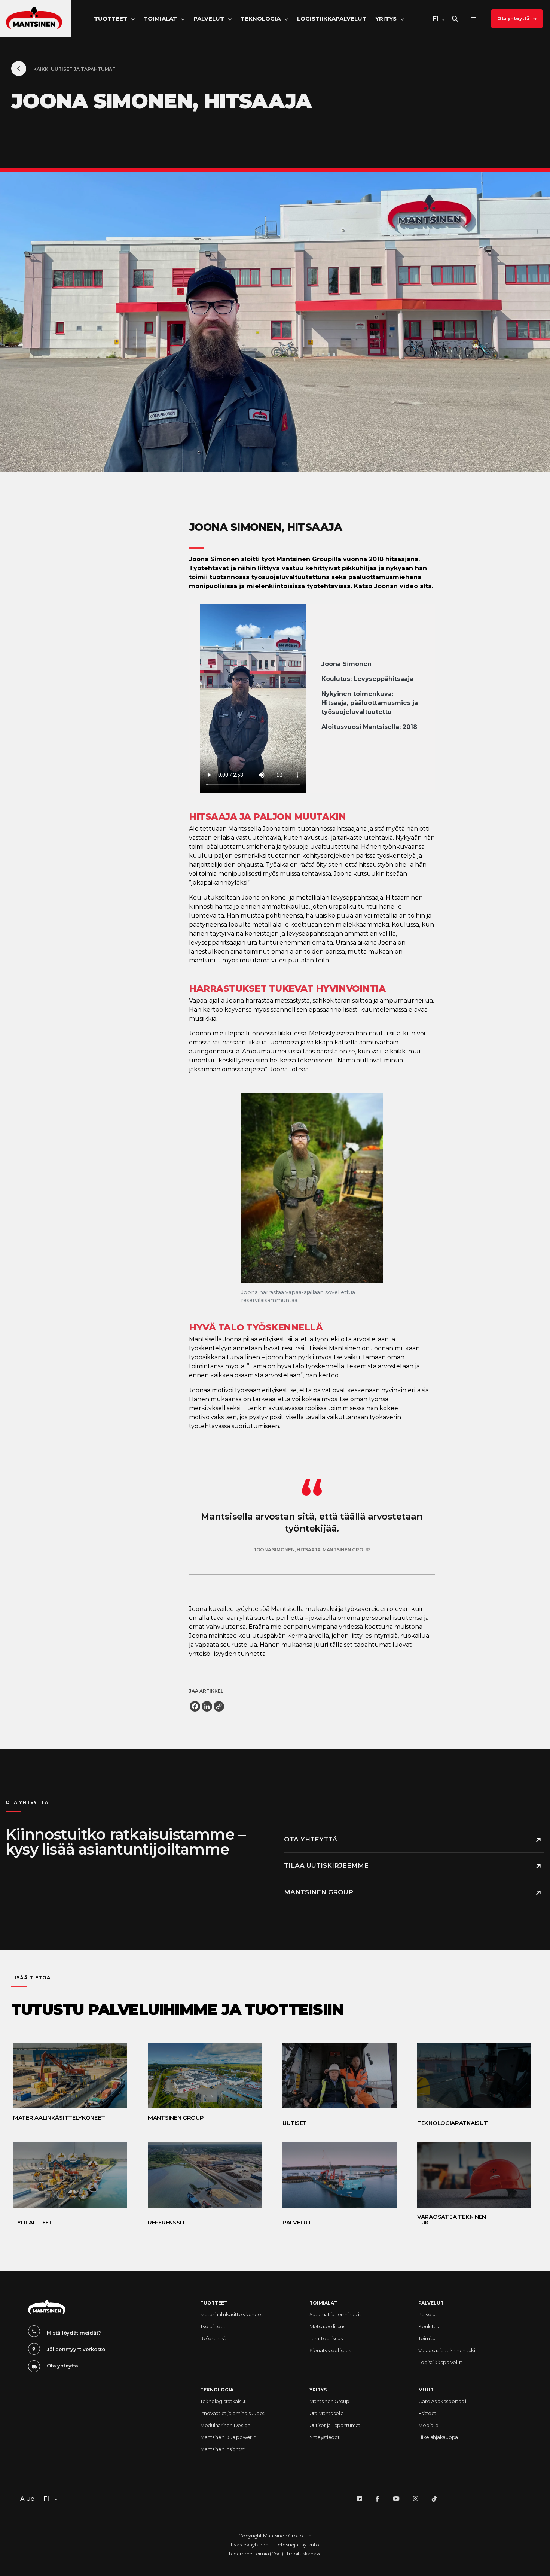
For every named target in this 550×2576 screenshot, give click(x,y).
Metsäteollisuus (327, 2326)
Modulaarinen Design (225, 2425)
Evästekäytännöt (250, 2545)
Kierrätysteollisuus (330, 2350)
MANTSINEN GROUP (319, 1892)
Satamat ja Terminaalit (335, 2314)
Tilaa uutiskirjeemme (326, 1865)
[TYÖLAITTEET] (67, 2175)
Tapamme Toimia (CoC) (256, 2554)
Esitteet (427, 2413)
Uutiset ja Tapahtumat (335, 2425)
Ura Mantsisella (327, 2413)
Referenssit (213, 2338)
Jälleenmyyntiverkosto (76, 2349)
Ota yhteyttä (513, 19)
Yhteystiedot (325, 2437)
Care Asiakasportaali (442, 2401)
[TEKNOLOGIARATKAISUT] (471, 2075)
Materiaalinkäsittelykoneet (231, 2314)
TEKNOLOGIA (217, 2390)
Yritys (386, 19)
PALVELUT (431, 2303)
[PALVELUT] (337, 2175)
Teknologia (261, 19)
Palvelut (209, 19)
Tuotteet (111, 19)
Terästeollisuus (326, 2338)
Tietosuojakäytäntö (296, 2545)
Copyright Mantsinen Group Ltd (275, 2536)
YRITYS (318, 2390)
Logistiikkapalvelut (332, 19)
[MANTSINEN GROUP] (202, 2075)
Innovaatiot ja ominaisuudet (232, 2413)
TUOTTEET (214, 2303)
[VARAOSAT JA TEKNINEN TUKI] (471, 2175)
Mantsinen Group (329, 2401)
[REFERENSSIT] (202, 2175)
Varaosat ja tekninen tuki (447, 2350)
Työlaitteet (213, 2326)
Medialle (428, 2425)
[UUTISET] (337, 2075)
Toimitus (428, 2338)
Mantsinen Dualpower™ (228, 2437)
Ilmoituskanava (304, 2554)
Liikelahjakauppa (438, 2437)
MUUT (426, 2390)
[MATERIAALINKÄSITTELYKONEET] (67, 2075)
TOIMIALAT (323, 2303)
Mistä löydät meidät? (74, 2333)
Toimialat (160, 19)
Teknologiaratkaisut (223, 2401)
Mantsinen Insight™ (223, 2449)
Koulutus (428, 2326)
